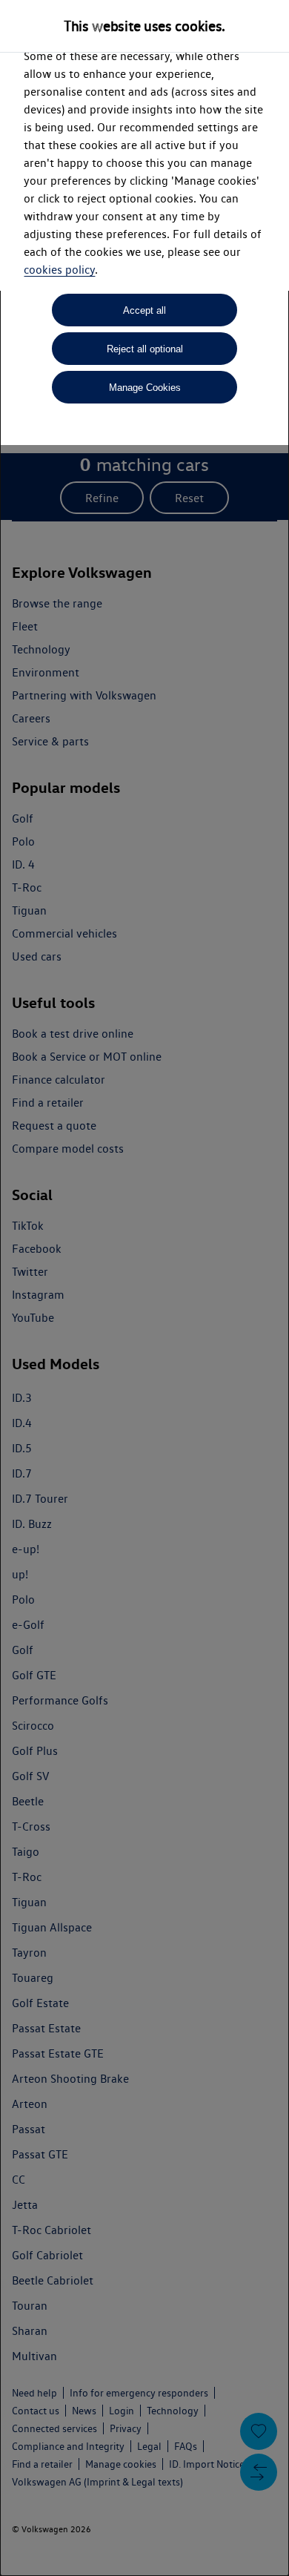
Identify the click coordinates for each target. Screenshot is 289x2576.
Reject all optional (145, 349)
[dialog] (144, 1288)
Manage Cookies (145, 388)
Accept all (144, 310)
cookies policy (59, 270)
